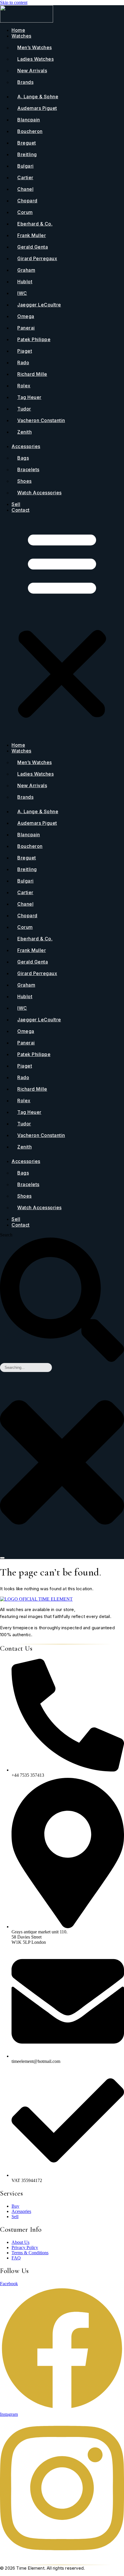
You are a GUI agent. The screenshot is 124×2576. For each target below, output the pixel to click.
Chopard (27, 201)
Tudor (24, 409)
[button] (62, 627)
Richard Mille (32, 374)
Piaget (25, 351)
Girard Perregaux (37, 258)
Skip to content (14, 2)
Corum (25, 212)
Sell (16, 504)
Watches (21, 36)
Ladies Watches (35, 59)
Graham (26, 270)
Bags (23, 458)
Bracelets (28, 469)
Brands (25, 82)
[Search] (2, 1558)
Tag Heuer (29, 397)
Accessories (26, 446)
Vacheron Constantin (41, 420)
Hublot (25, 282)
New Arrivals (32, 71)
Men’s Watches (35, 47)
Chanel (25, 189)
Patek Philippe (34, 339)
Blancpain (29, 120)
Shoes (25, 481)
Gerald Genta (33, 247)
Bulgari (26, 166)
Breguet (27, 143)
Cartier (25, 177)
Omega (26, 316)
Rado (23, 363)
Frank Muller (32, 235)
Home (18, 30)
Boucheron (30, 131)
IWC (22, 293)
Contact (21, 510)
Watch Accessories (40, 493)
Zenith (25, 432)
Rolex (24, 386)
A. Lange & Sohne (38, 97)
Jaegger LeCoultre (39, 305)
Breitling (27, 154)
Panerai (26, 328)
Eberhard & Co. (35, 224)
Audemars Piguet (37, 108)
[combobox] (26, 1367)
